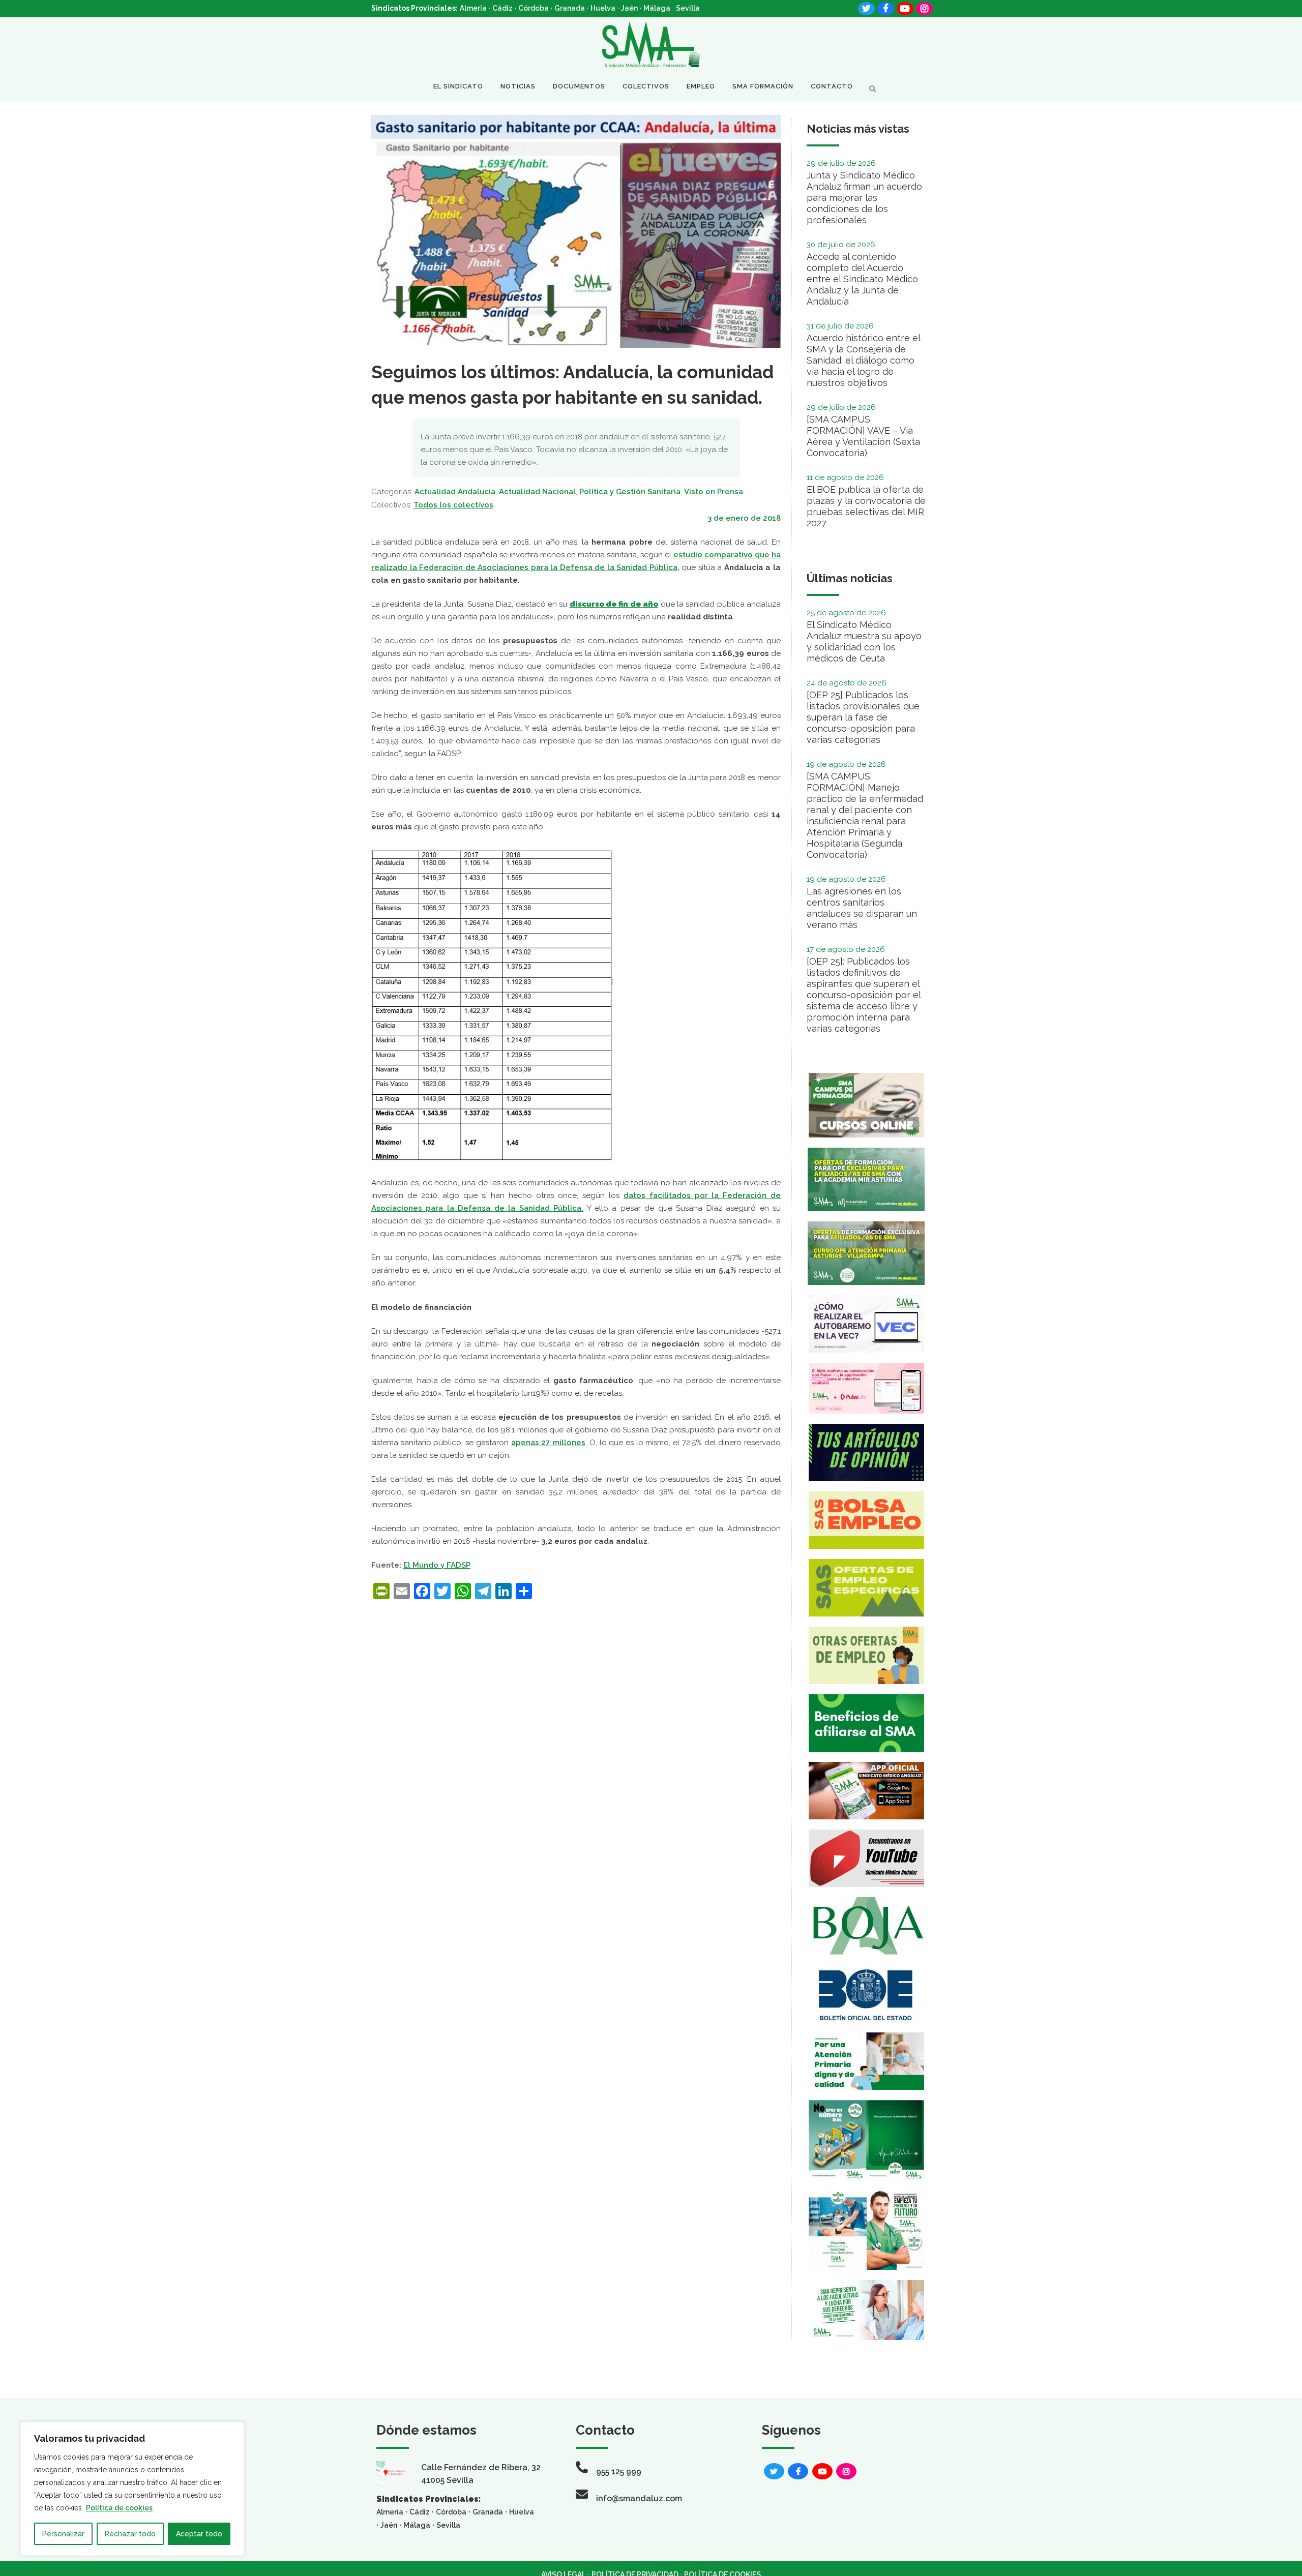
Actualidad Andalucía (455, 492)
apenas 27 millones (548, 1443)
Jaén (629, 8)
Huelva (603, 8)
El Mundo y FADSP (437, 1565)
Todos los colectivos (453, 505)
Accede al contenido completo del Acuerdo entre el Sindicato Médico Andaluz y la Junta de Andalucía (862, 279)
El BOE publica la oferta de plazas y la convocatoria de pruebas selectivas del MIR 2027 (866, 506)
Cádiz (502, 8)
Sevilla (688, 8)
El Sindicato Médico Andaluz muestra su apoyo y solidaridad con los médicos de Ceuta (864, 641)
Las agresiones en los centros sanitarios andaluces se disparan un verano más (862, 908)
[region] (132, 2489)
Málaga (657, 8)
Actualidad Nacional (537, 492)
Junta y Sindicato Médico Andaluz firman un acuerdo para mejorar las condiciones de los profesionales (864, 198)
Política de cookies (119, 2508)
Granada (570, 8)
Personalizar (63, 2534)
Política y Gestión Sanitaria (630, 492)
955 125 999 (619, 2472)
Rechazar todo (130, 2534)
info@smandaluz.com (639, 2498)
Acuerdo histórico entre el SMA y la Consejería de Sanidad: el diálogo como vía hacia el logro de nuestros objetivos (863, 360)
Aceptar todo (199, 2534)
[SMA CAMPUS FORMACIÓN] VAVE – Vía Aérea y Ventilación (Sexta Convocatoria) (863, 436)
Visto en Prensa (714, 492)
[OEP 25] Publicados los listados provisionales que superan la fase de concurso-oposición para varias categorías (863, 717)
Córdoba (534, 8)
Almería (473, 8)
